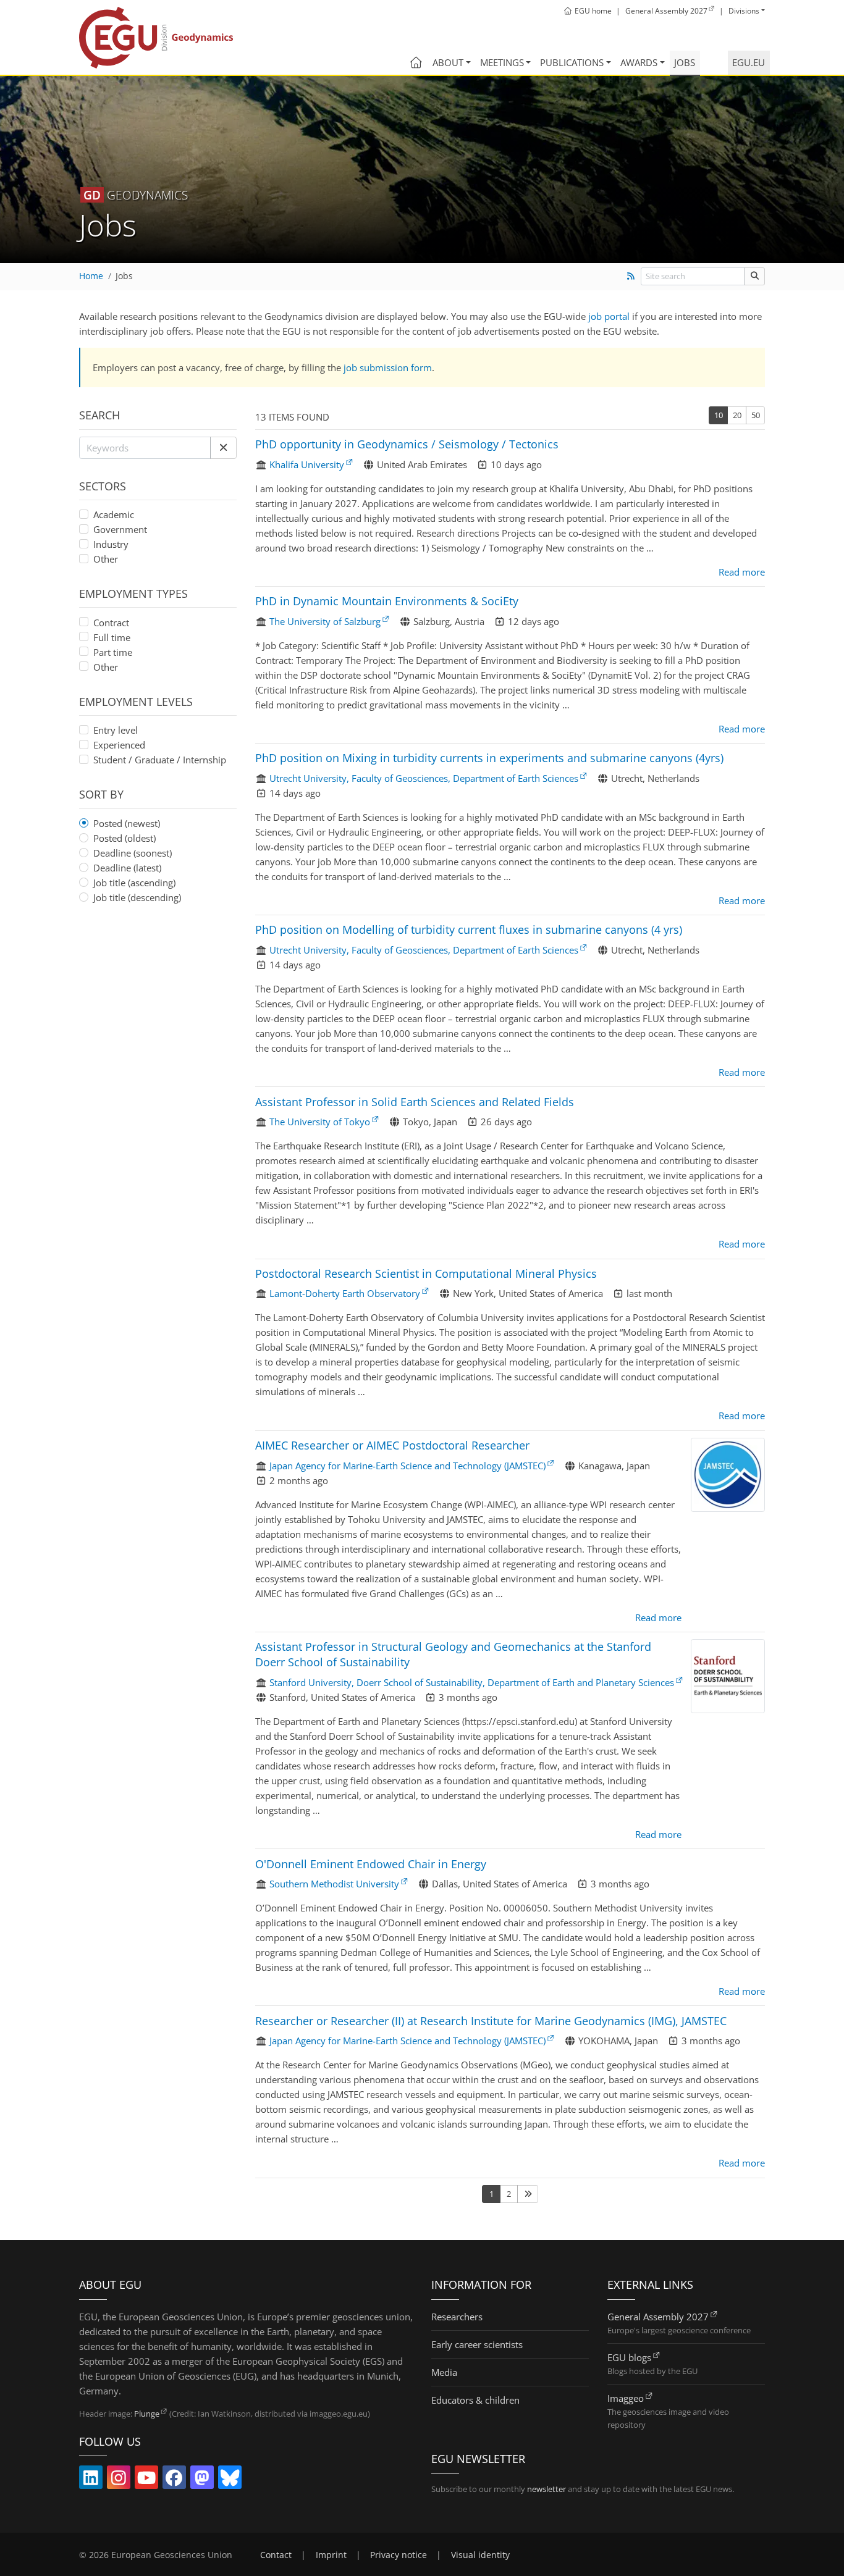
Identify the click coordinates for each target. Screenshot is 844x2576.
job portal (609, 316)
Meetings (502, 62)
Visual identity (480, 2555)
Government (120, 529)
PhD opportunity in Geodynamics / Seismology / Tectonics (407, 444)
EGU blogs (629, 2357)
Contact (276, 2555)
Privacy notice (399, 2555)
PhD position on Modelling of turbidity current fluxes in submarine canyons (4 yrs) (469, 929)
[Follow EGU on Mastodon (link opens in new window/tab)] (202, 2480)
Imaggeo (626, 2398)
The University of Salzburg (325, 621)
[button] (223, 448)
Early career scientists (477, 2344)
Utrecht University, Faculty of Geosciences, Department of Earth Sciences (424, 778)
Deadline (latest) (127, 868)
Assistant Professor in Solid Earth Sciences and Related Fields (415, 1102)
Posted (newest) (127, 823)
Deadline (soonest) (133, 853)
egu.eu (749, 62)
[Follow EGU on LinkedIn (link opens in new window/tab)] (91, 2480)
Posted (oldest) (124, 838)
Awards (639, 62)
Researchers (457, 2317)
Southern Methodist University (334, 1884)
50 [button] (756, 415)
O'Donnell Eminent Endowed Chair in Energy (371, 1864)
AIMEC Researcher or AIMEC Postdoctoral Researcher (392, 1445)
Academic (114, 514)
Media (444, 2372)
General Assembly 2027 (658, 2317)
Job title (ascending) (134, 883)
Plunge (147, 2414)
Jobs (685, 62)
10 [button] (719, 415)
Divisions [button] (744, 11)
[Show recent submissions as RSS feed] (631, 276)
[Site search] (755, 276)
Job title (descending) (137, 897)
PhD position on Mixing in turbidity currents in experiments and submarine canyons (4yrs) (489, 758)
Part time (113, 652)
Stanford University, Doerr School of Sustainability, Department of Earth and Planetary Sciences (472, 1682)
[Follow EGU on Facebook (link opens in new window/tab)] (174, 2480)
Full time (112, 637)
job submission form (388, 367)
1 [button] (492, 2194)
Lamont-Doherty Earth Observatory (345, 1293)
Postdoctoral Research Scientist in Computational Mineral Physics (426, 1273)
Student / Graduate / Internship (160, 760)
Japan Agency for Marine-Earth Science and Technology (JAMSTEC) (407, 1466)
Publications (572, 62)
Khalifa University (307, 464)
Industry (111, 544)
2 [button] (509, 2194)
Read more (742, 572)
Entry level (116, 730)
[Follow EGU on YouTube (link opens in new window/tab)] (146, 2480)
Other (106, 559)
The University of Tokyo (320, 1122)
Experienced (119, 745)
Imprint (331, 2555)
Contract (111, 623)
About (448, 62)
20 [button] (737, 415)
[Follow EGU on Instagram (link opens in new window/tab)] (119, 2480)
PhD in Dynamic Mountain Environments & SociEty (387, 601)
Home (91, 276)
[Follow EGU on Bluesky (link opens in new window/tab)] (230, 2480)
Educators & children (475, 2400)
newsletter (546, 2489)
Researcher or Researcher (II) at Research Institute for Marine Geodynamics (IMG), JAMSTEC (491, 2021)
